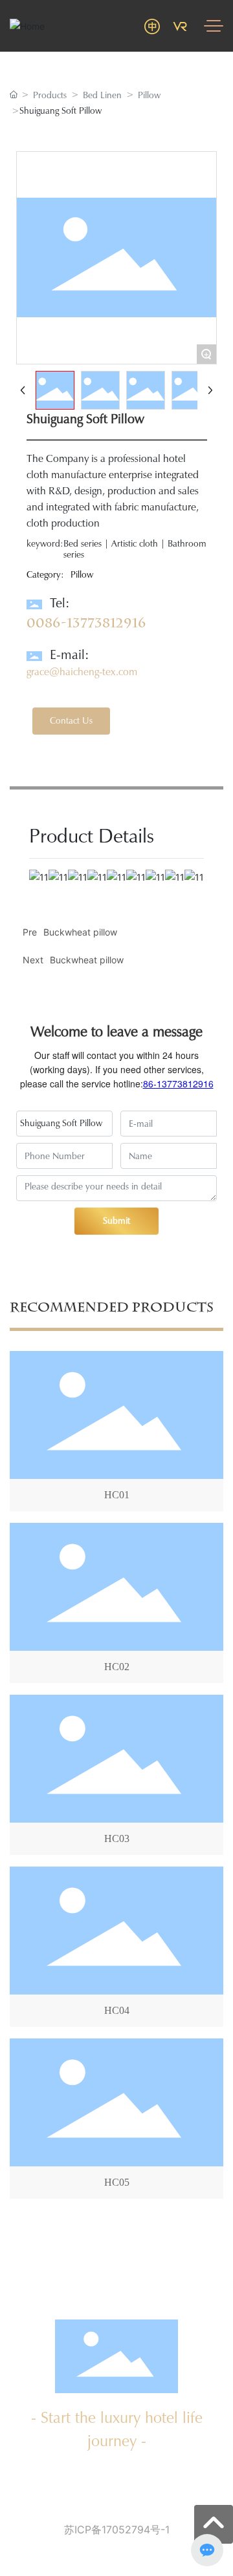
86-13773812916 (178, 1084)
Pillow (149, 95)
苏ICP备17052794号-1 (117, 2529)
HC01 (117, 1495)
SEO (156, 2549)
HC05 (117, 2182)
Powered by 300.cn (107, 2549)
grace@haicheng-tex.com (82, 672)
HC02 (117, 1667)
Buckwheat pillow (87, 960)
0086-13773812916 (86, 623)
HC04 (117, 2010)
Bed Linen (102, 95)
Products (50, 95)
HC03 (117, 1838)
